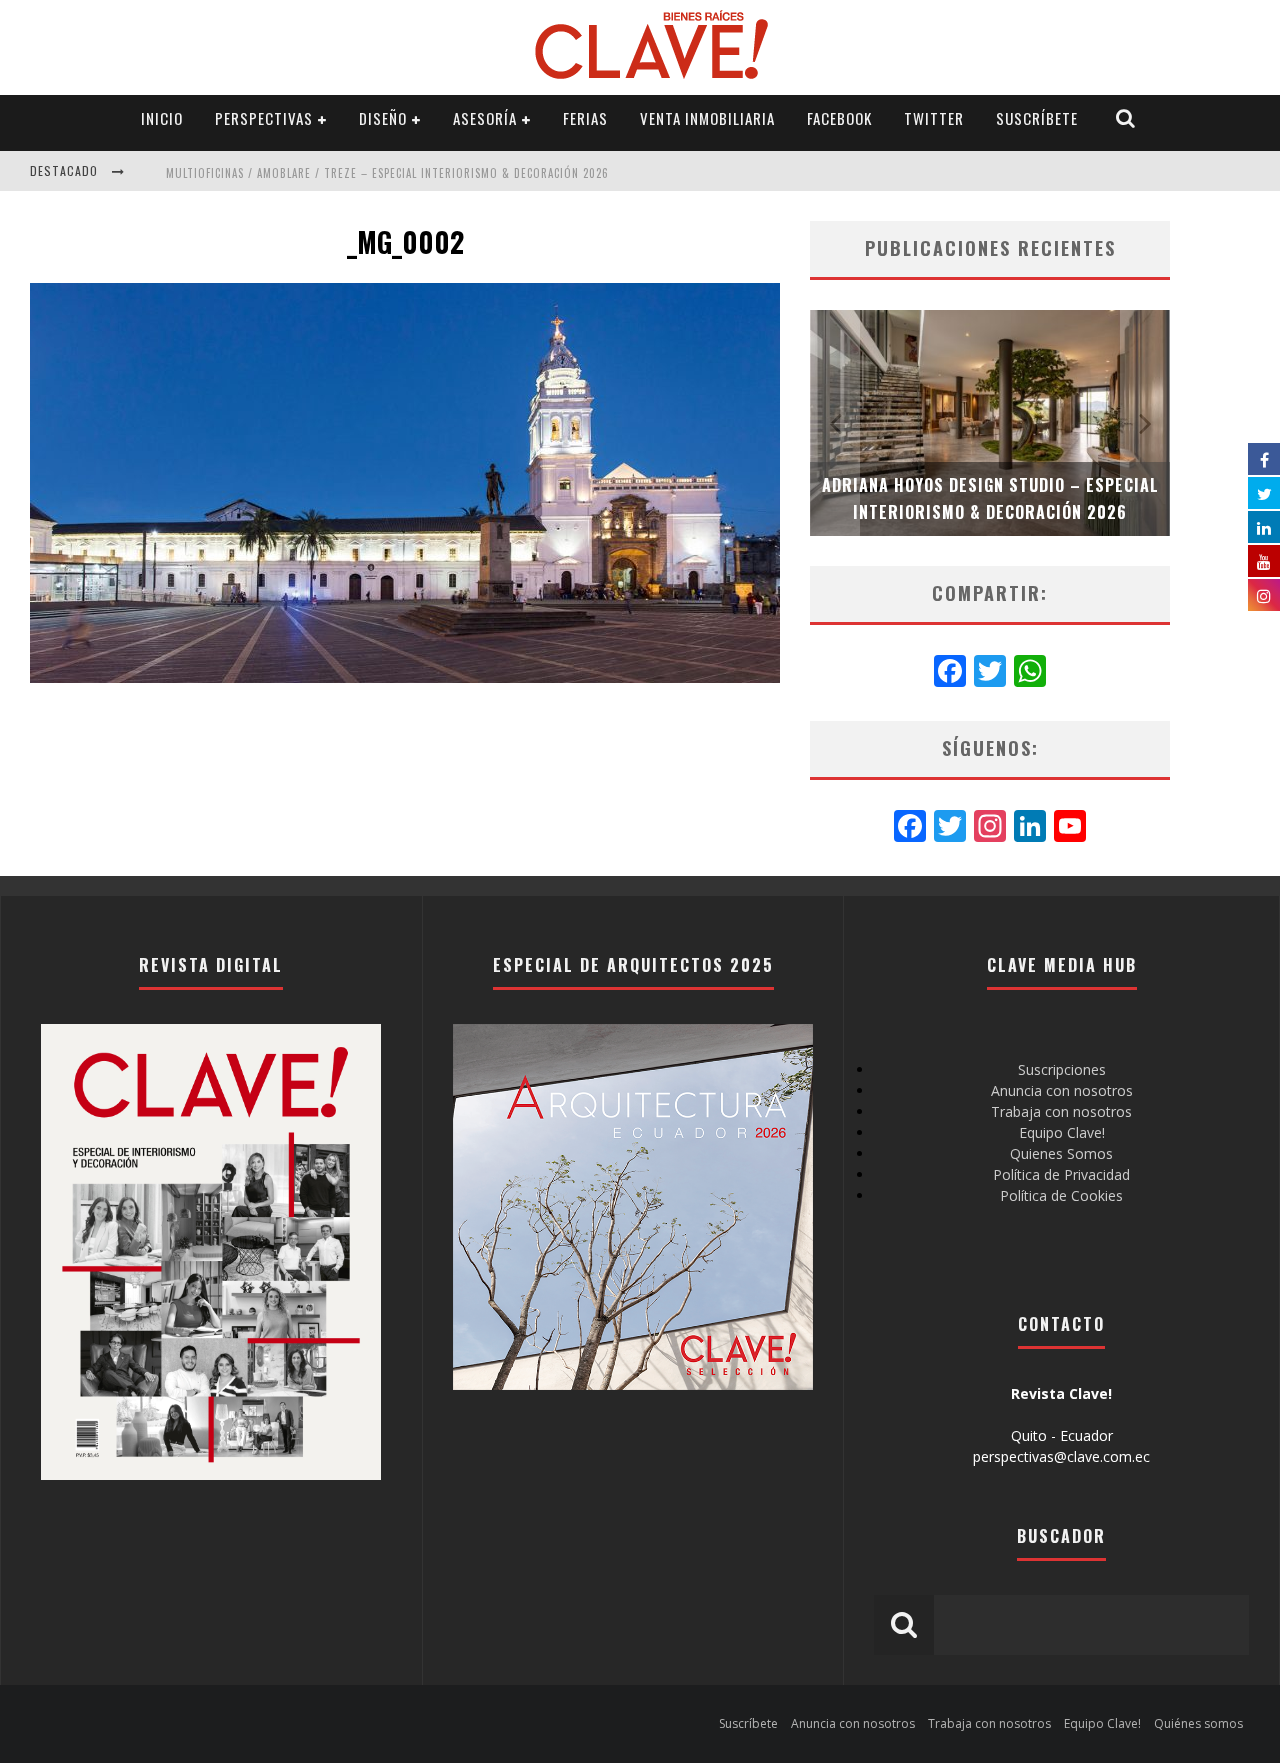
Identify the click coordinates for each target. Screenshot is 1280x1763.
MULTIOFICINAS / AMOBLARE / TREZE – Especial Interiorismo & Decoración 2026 (387, 173)
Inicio (162, 118)
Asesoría (485, 118)
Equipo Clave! (1062, 1132)
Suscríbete (1037, 118)
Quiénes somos (1198, 1723)
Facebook (839, 118)
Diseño (383, 118)
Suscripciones (1062, 1069)
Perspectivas (264, 118)
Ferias (585, 118)
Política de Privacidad (1061, 1174)
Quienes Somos (1061, 1153)
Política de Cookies (1061, 1195)
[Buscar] (1126, 118)
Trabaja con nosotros (1061, 1111)
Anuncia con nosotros (1062, 1090)
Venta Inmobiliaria (707, 118)
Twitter (934, 118)
